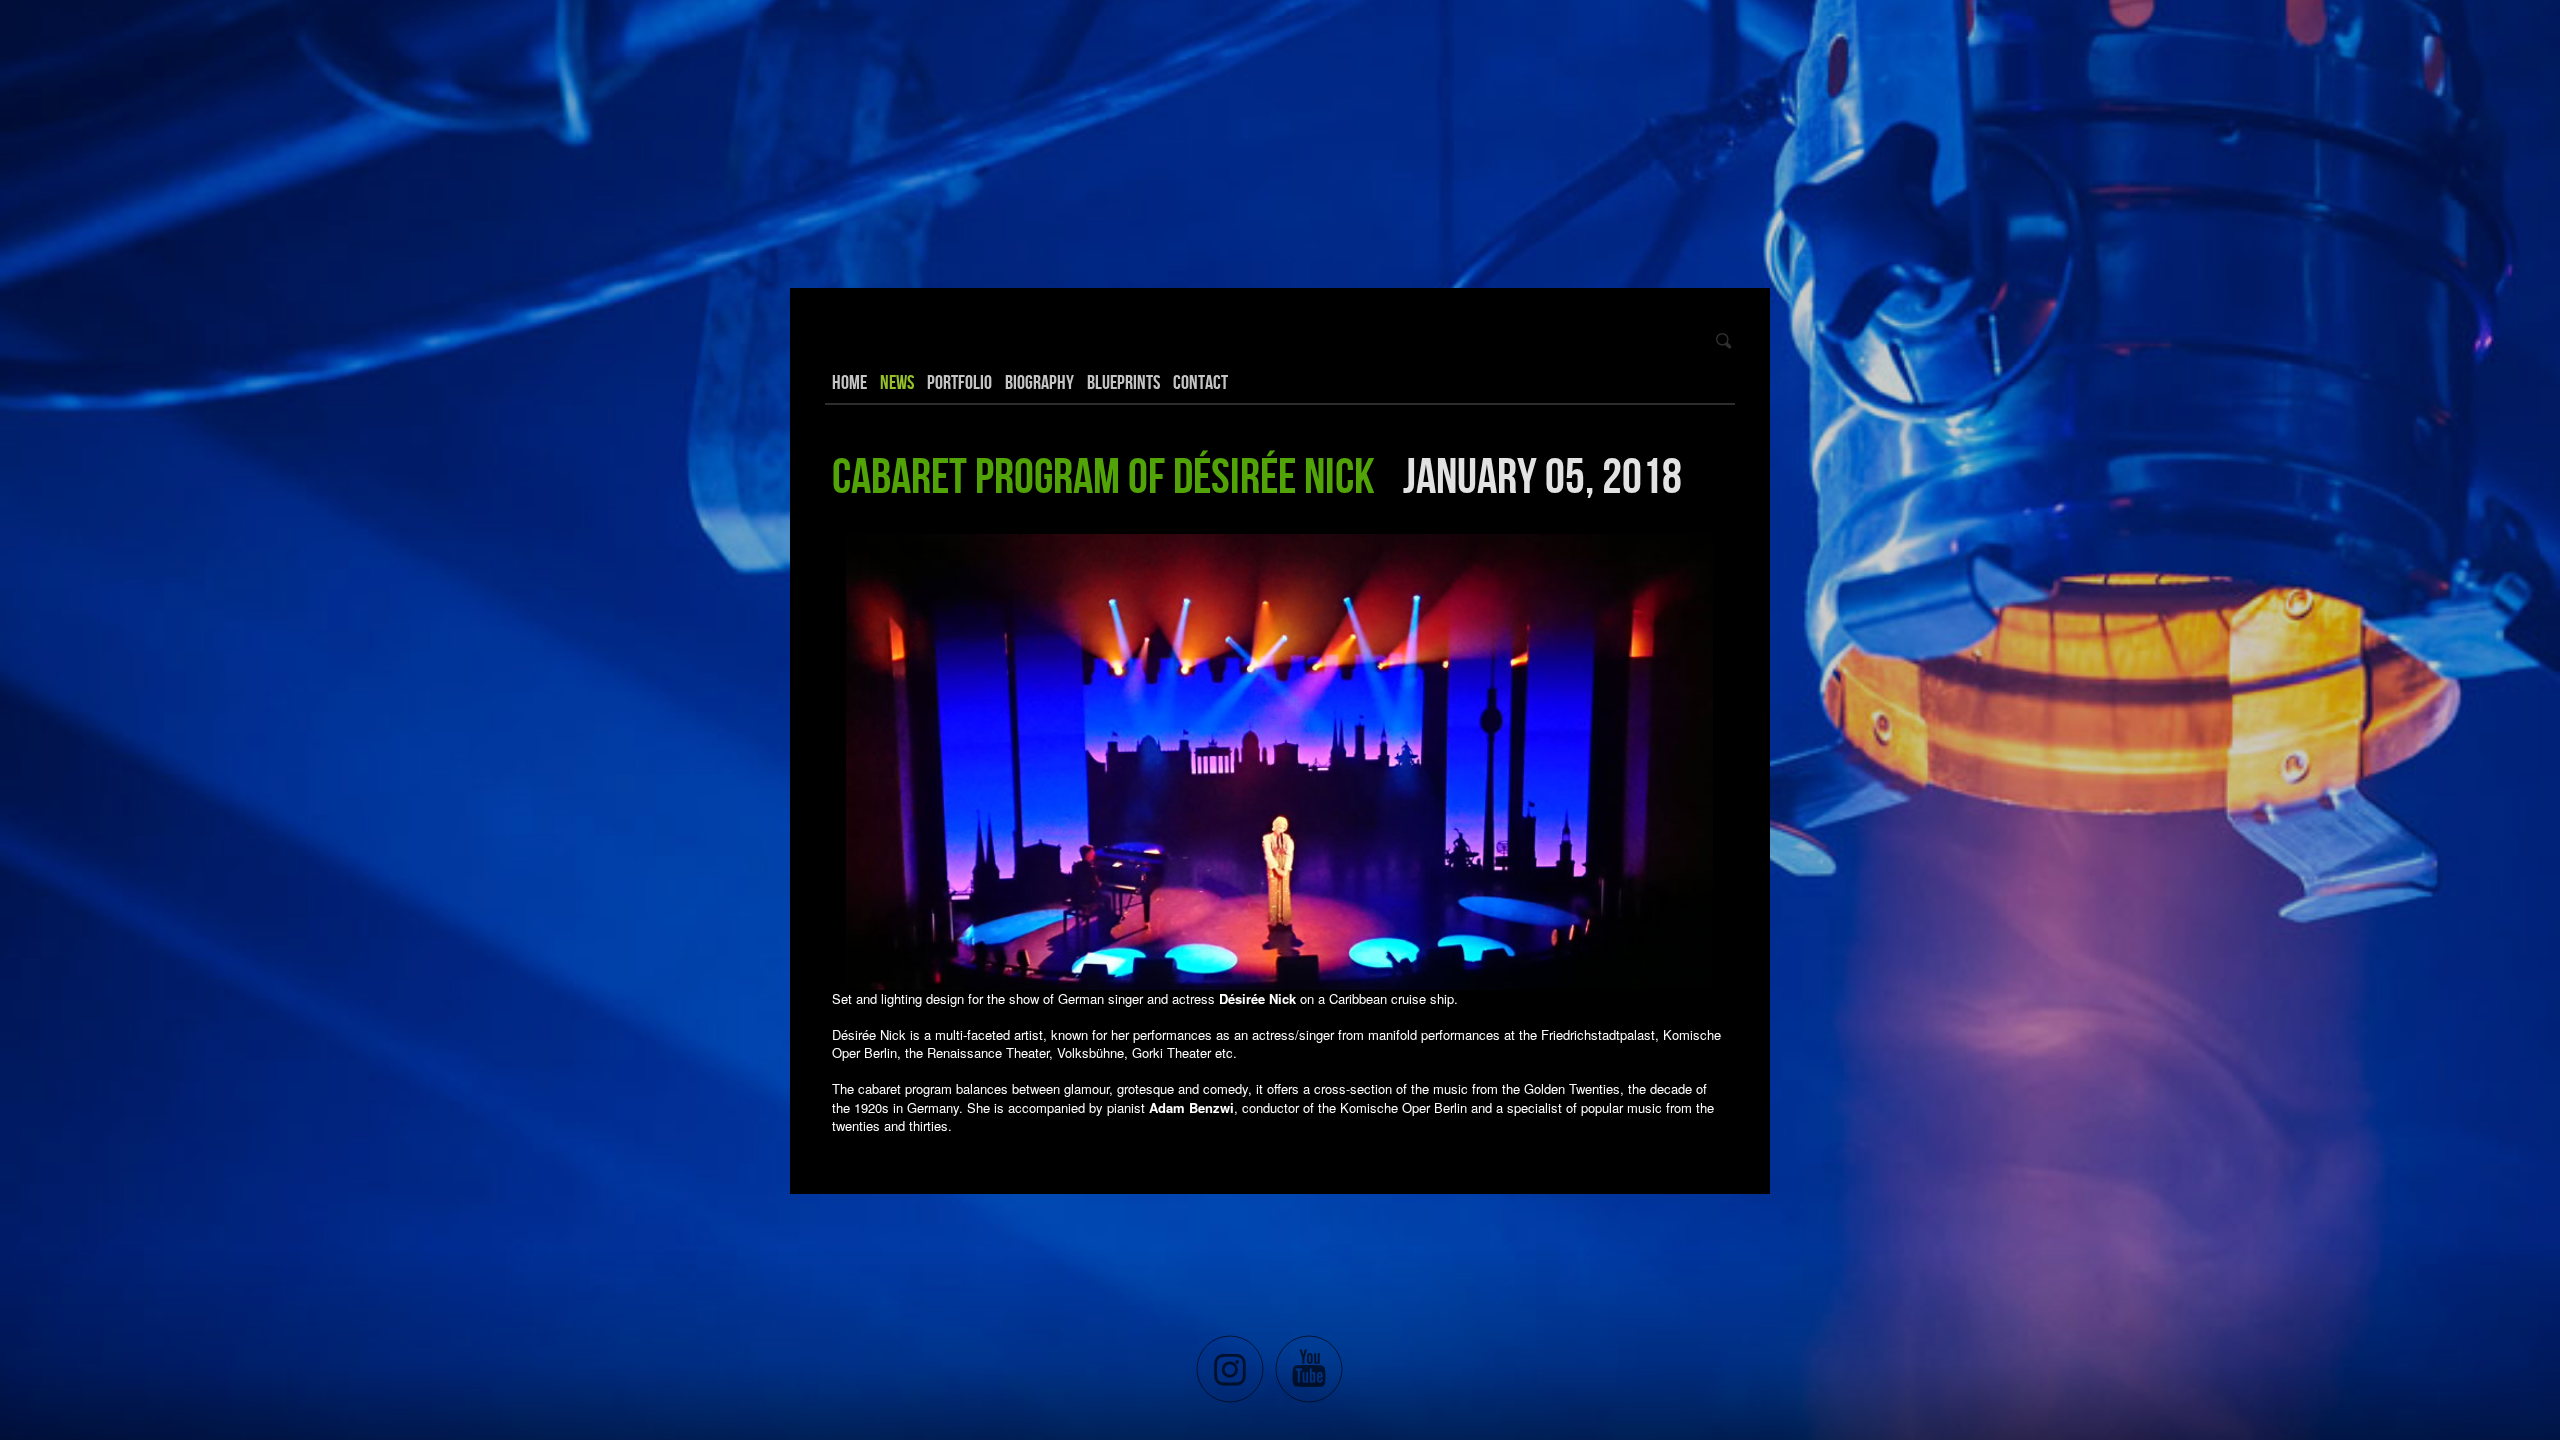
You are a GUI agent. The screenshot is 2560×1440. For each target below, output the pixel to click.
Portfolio (959, 382)
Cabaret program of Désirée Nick (1103, 475)
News (897, 382)
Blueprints (1123, 382)
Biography (1039, 382)
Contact (1200, 382)
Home (849, 382)
